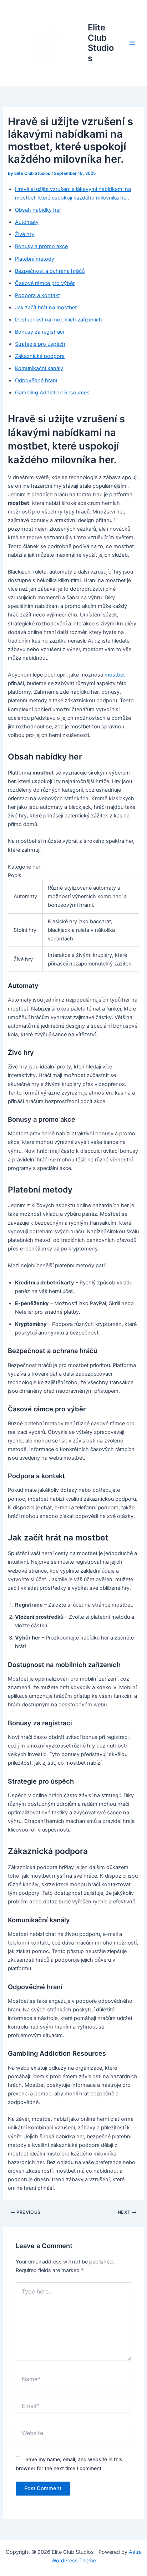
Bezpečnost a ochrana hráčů (50, 271)
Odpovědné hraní (36, 380)
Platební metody (35, 259)
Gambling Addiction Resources (52, 393)
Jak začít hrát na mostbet (46, 308)
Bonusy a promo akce (41, 246)
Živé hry (25, 234)
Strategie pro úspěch (40, 344)
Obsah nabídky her (38, 210)
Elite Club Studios (101, 43)
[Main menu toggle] (132, 43)
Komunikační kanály (39, 368)
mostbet (115, 675)
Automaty (27, 222)
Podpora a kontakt (37, 295)
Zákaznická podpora (40, 356)
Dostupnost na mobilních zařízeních (59, 320)
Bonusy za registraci (39, 332)
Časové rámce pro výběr (45, 283)
